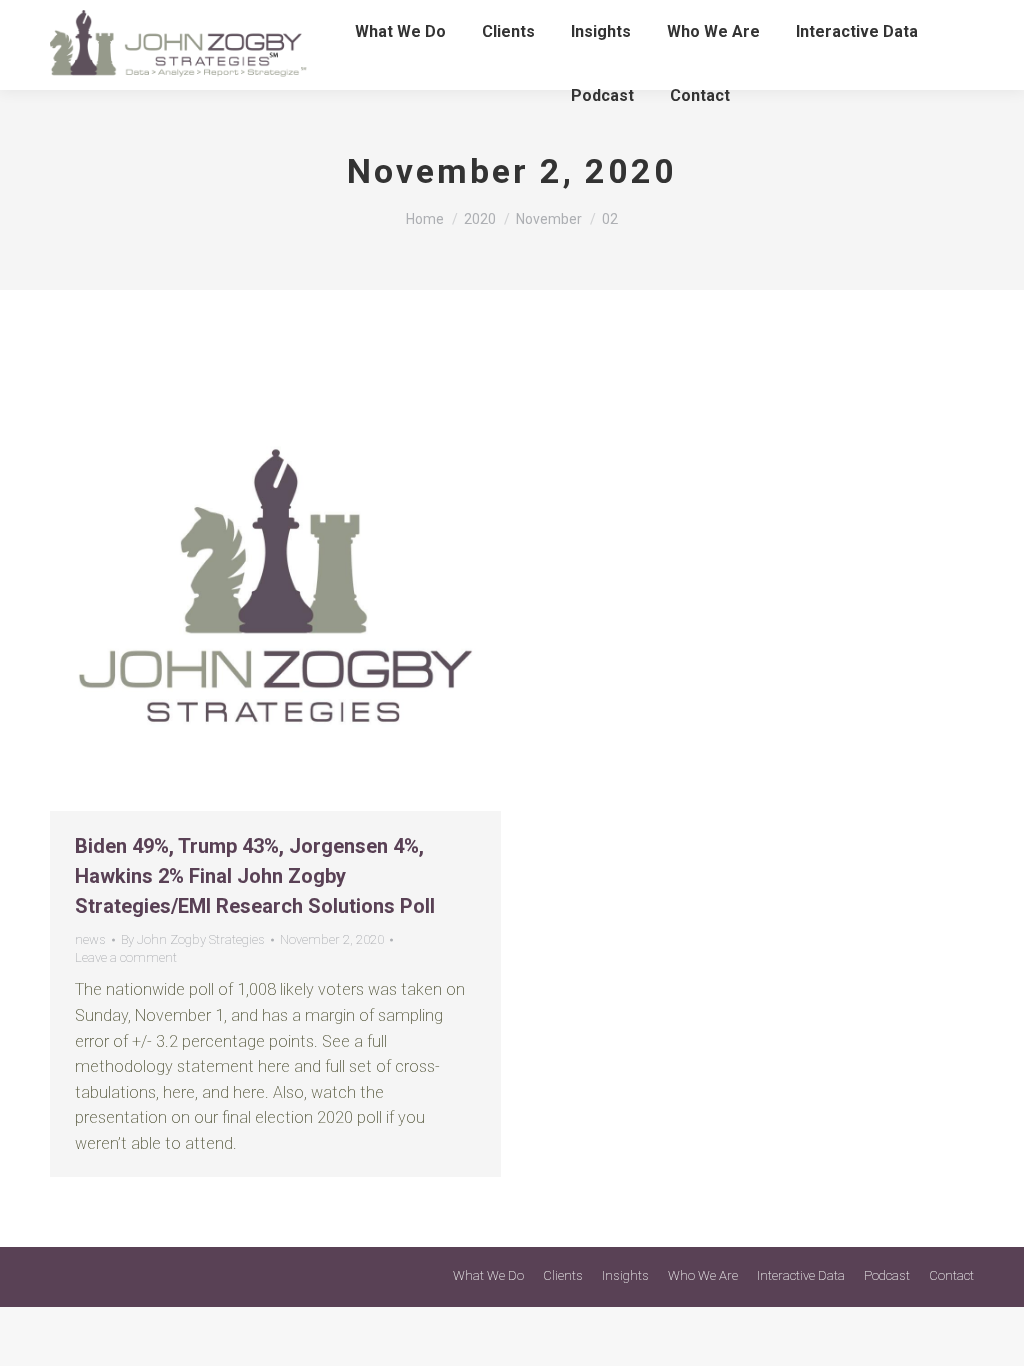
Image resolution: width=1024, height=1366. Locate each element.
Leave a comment (126, 957)
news (90, 939)
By (193, 939)
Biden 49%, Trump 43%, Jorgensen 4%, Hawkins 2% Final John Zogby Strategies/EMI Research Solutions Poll (255, 876)
